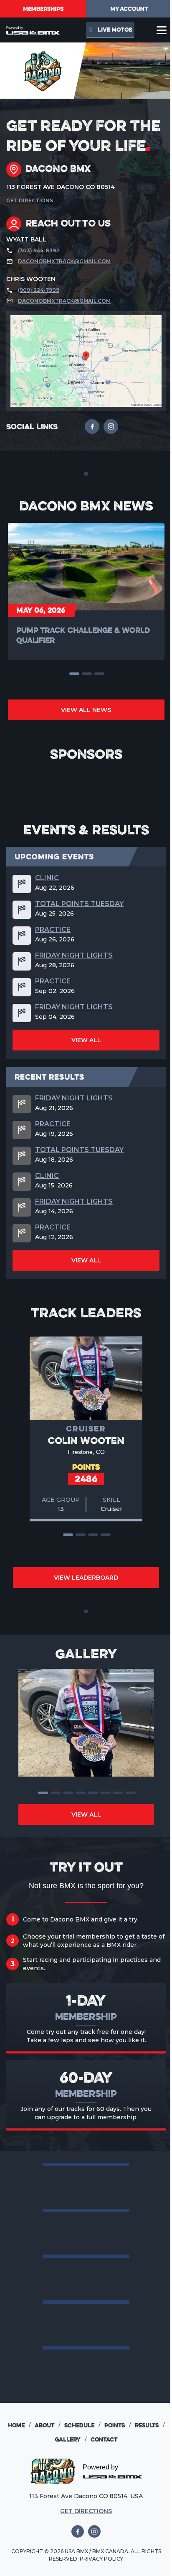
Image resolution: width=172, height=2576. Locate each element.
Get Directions (30, 200)
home (19, 2425)
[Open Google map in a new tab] (86, 361)
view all (86, 1040)
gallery (71, 2439)
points (118, 2425)
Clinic (47, 878)
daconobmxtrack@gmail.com (64, 261)
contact (104, 2439)
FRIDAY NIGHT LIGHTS (74, 956)
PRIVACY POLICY (101, 2559)
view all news (86, 710)
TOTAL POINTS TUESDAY (79, 904)
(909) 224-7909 (39, 290)
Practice (53, 930)
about (47, 2425)
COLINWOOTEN (86, 1440)
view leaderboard (86, 1578)
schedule (82, 2425)
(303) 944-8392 (39, 250)
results (150, 2425)
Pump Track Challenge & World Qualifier (83, 635)
